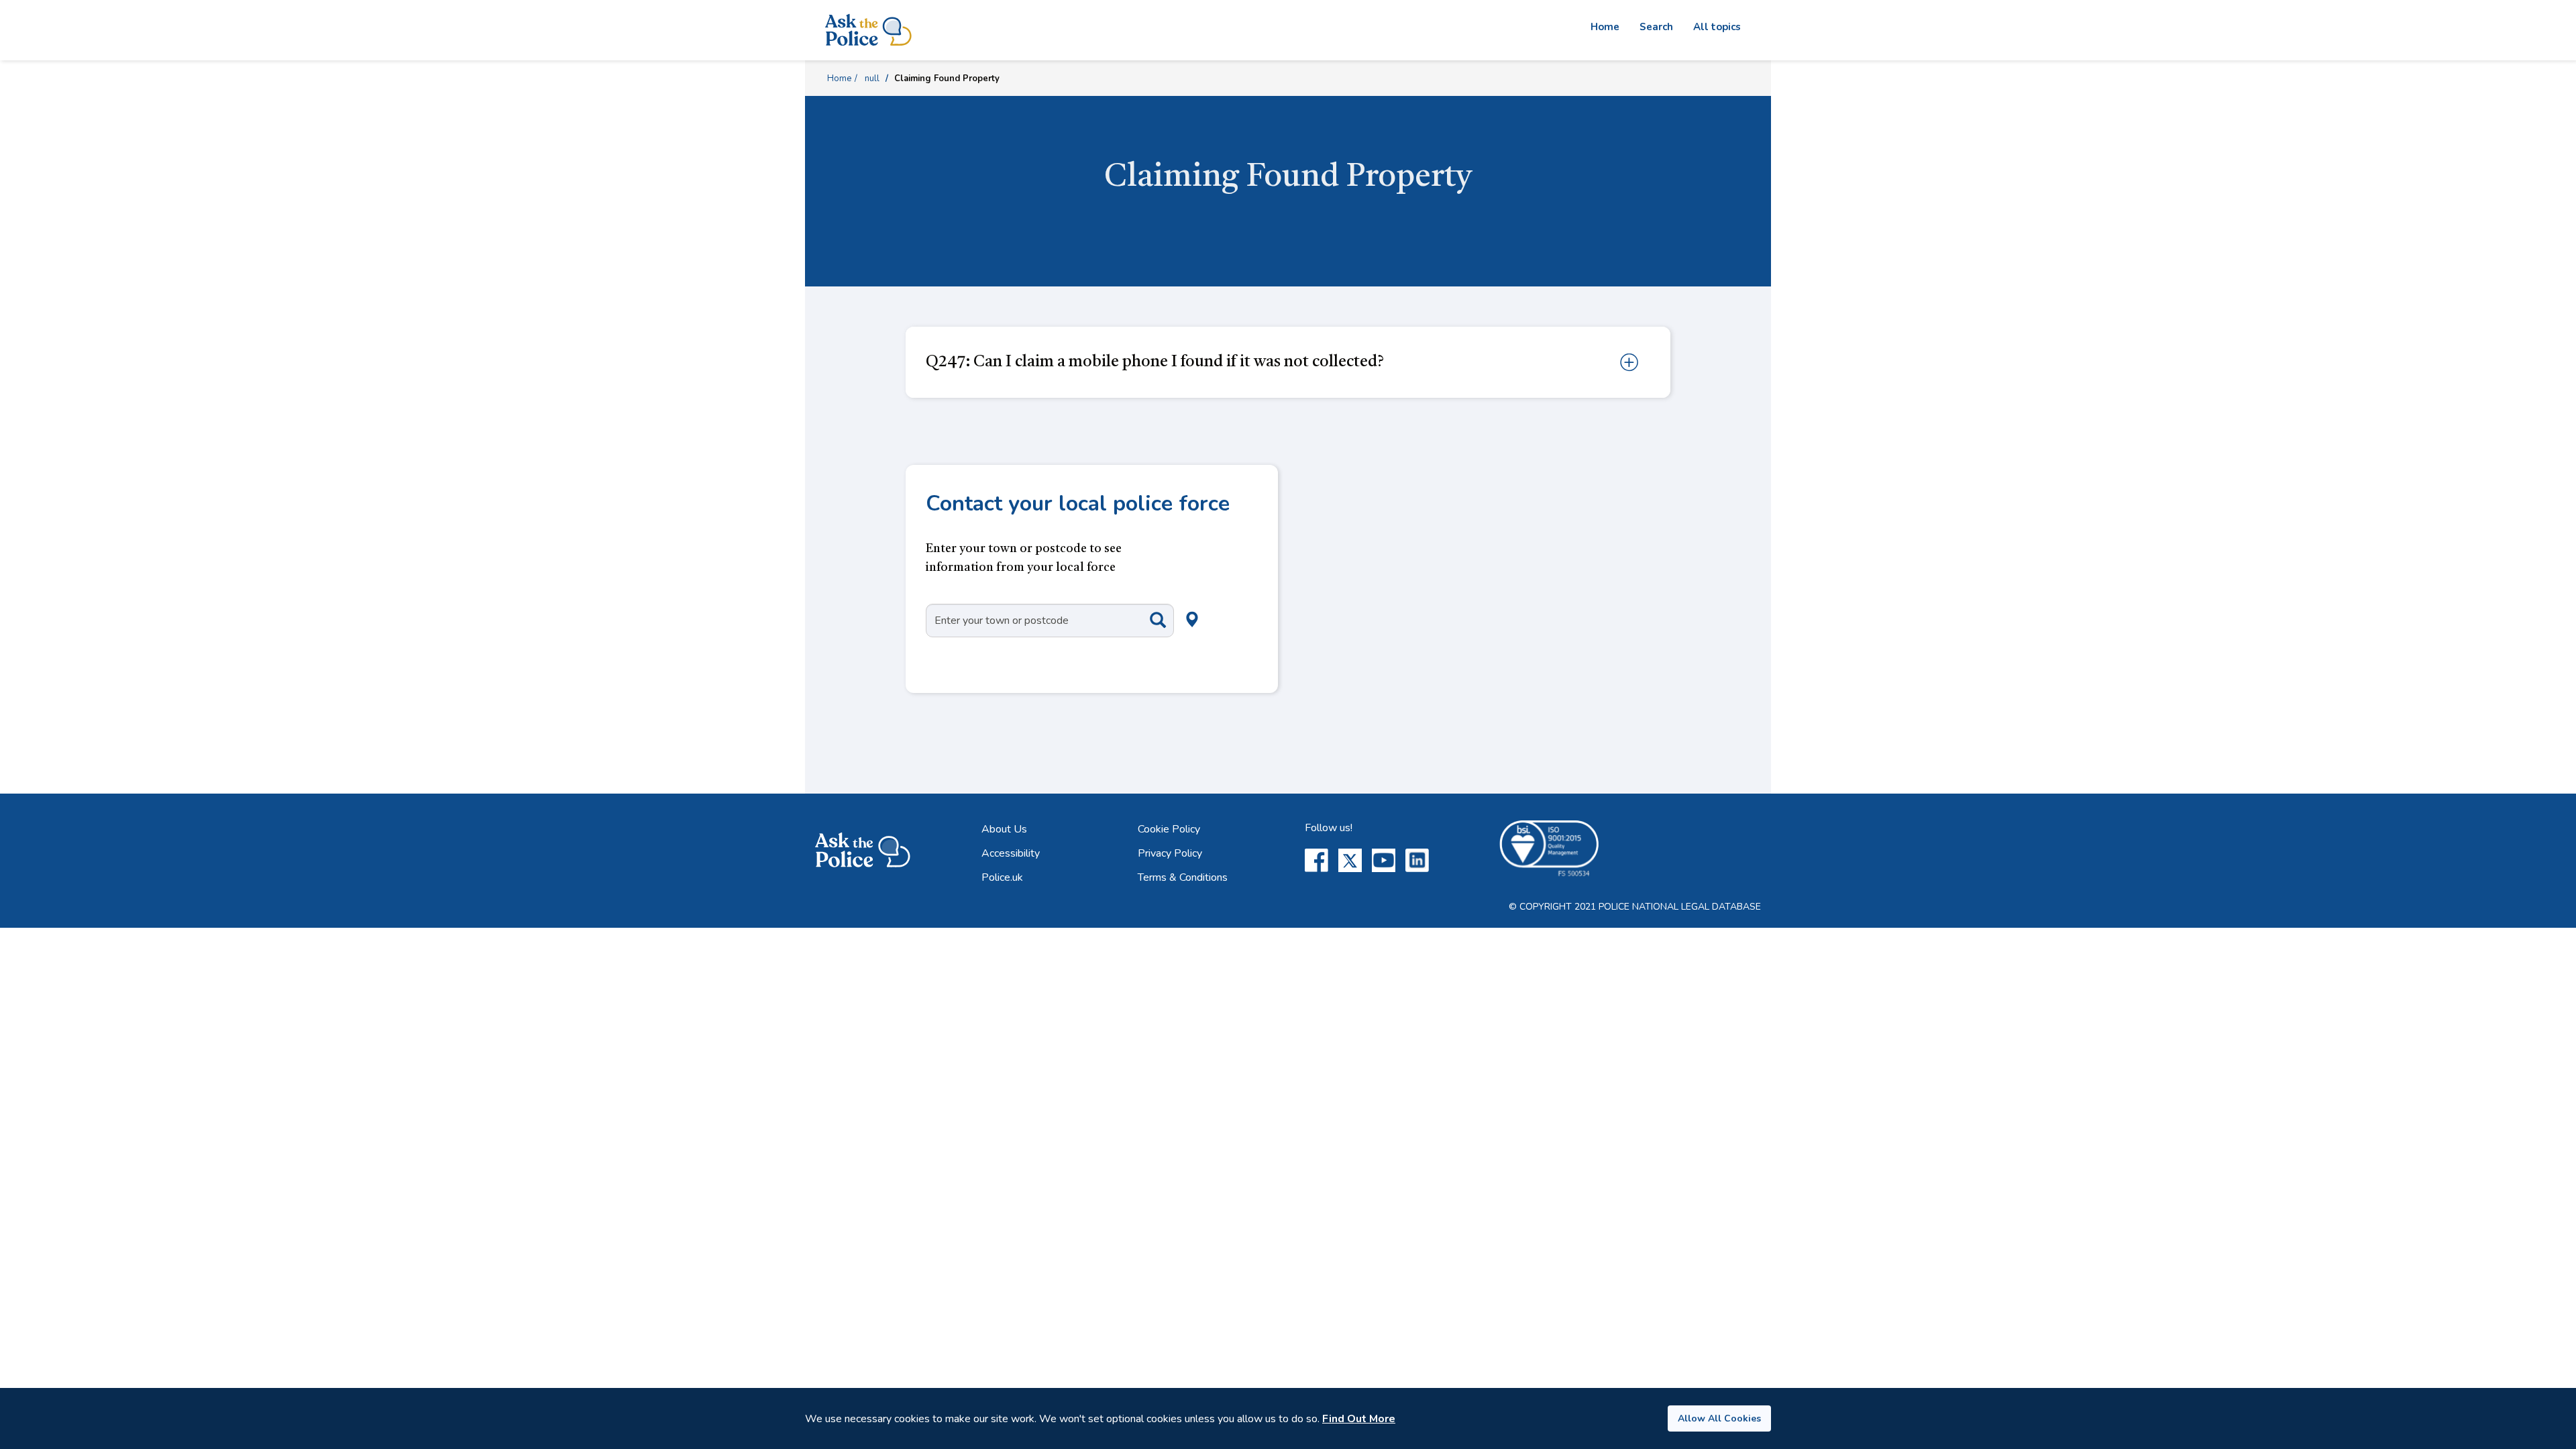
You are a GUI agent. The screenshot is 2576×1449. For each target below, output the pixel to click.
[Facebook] (1317, 860)
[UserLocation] (1170, 604)
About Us (1004, 829)
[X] (1350, 860)
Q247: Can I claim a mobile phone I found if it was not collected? (1155, 362)
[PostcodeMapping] (1148, 620)
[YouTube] (1384, 860)
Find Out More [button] (1359, 1419)
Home (1605, 27)
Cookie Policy (1169, 829)
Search (1656, 27)
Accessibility (1011, 853)
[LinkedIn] (1417, 860)
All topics (1717, 27)
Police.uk (1002, 877)
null (872, 78)
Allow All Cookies (1719, 1418)
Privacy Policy (1170, 853)
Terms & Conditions (1183, 877)
